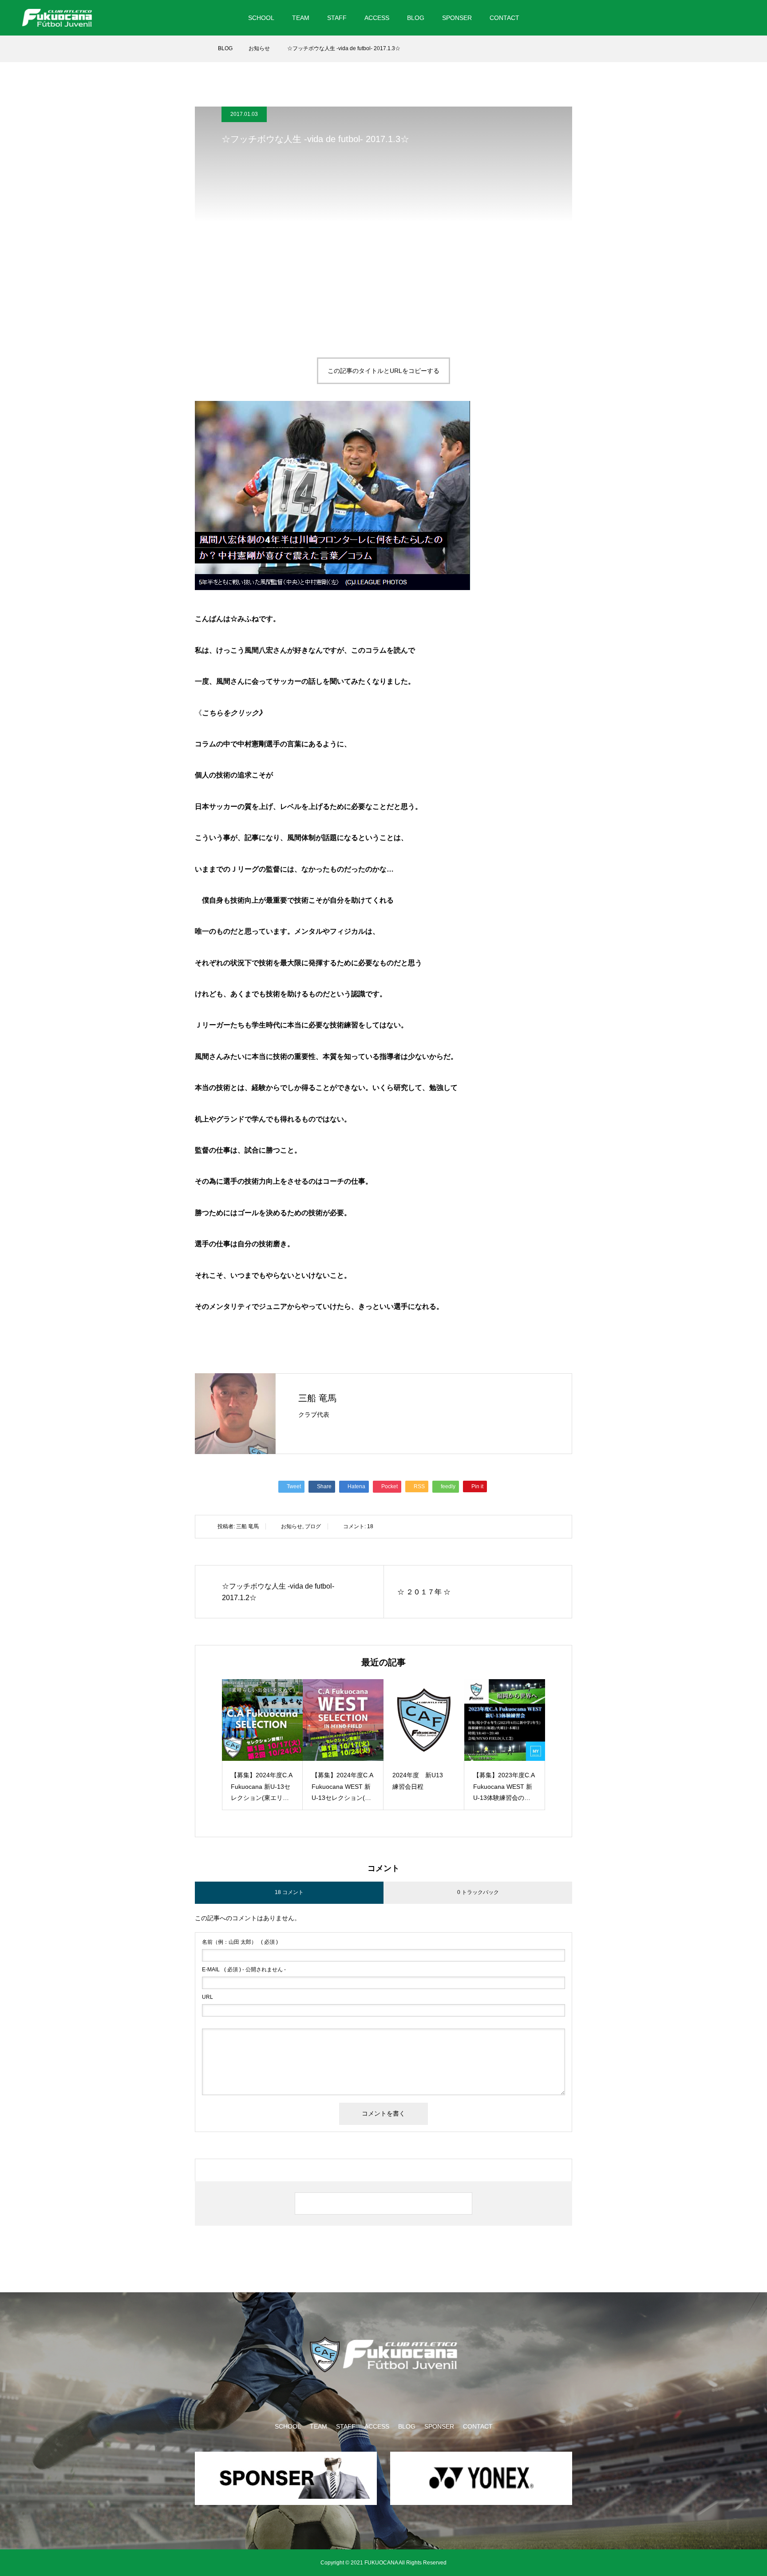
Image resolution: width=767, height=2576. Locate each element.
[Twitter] (697, 18)
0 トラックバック (478, 1892)
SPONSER (457, 18)
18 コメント (289, 1892)
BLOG (416, 18)
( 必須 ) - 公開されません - (244, 1970)
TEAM (301, 18)
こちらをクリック (230, 713)
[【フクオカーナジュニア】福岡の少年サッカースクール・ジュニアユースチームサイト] (57, 18)
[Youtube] (735, 18)
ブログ (313, 1526)
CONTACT (504, 18)
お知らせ (292, 1526)
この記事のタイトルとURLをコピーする (383, 371)
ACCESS (377, 18)
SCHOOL (261, 18)
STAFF (337, 18)
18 (370, 1526)
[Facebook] (713, 18)
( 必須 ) (240, 1942)
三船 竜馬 (317, 1398)
